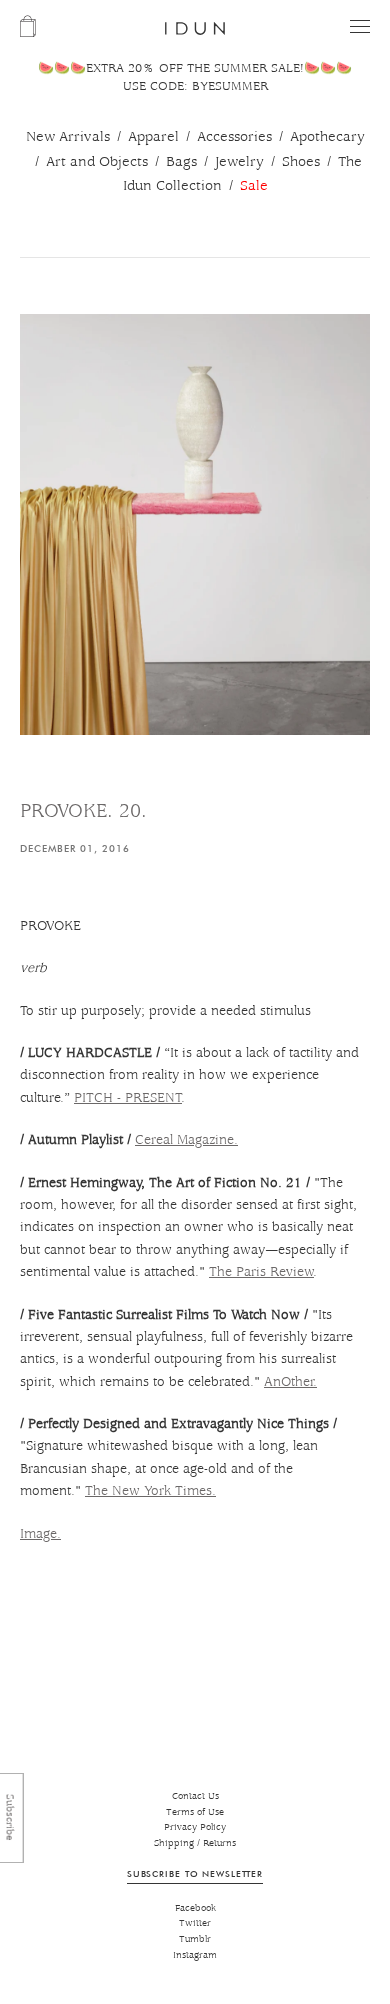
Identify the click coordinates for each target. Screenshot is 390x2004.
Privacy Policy (195, 1827)
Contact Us (195, 1796)
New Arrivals (68, 137)
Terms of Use (195, 1812)
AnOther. (290, 1382)
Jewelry (239, 162)
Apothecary (327, 137)
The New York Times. (150, 1491)
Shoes (301, 162)
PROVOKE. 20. (83, 811)
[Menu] (360, 26)
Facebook (195, 1908)
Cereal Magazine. (186, 1140)
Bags (181, 162)
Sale (254, 186)
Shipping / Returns (195, 1843)
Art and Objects (97, 162)
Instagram (195, 1955)
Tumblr (195, 1939)
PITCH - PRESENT (128, 1098)
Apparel (153, 137)
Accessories (234, 137)
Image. (40, 1534)
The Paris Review (261, 1272)
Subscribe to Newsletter (195, 1873)
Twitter (195, 1923)
